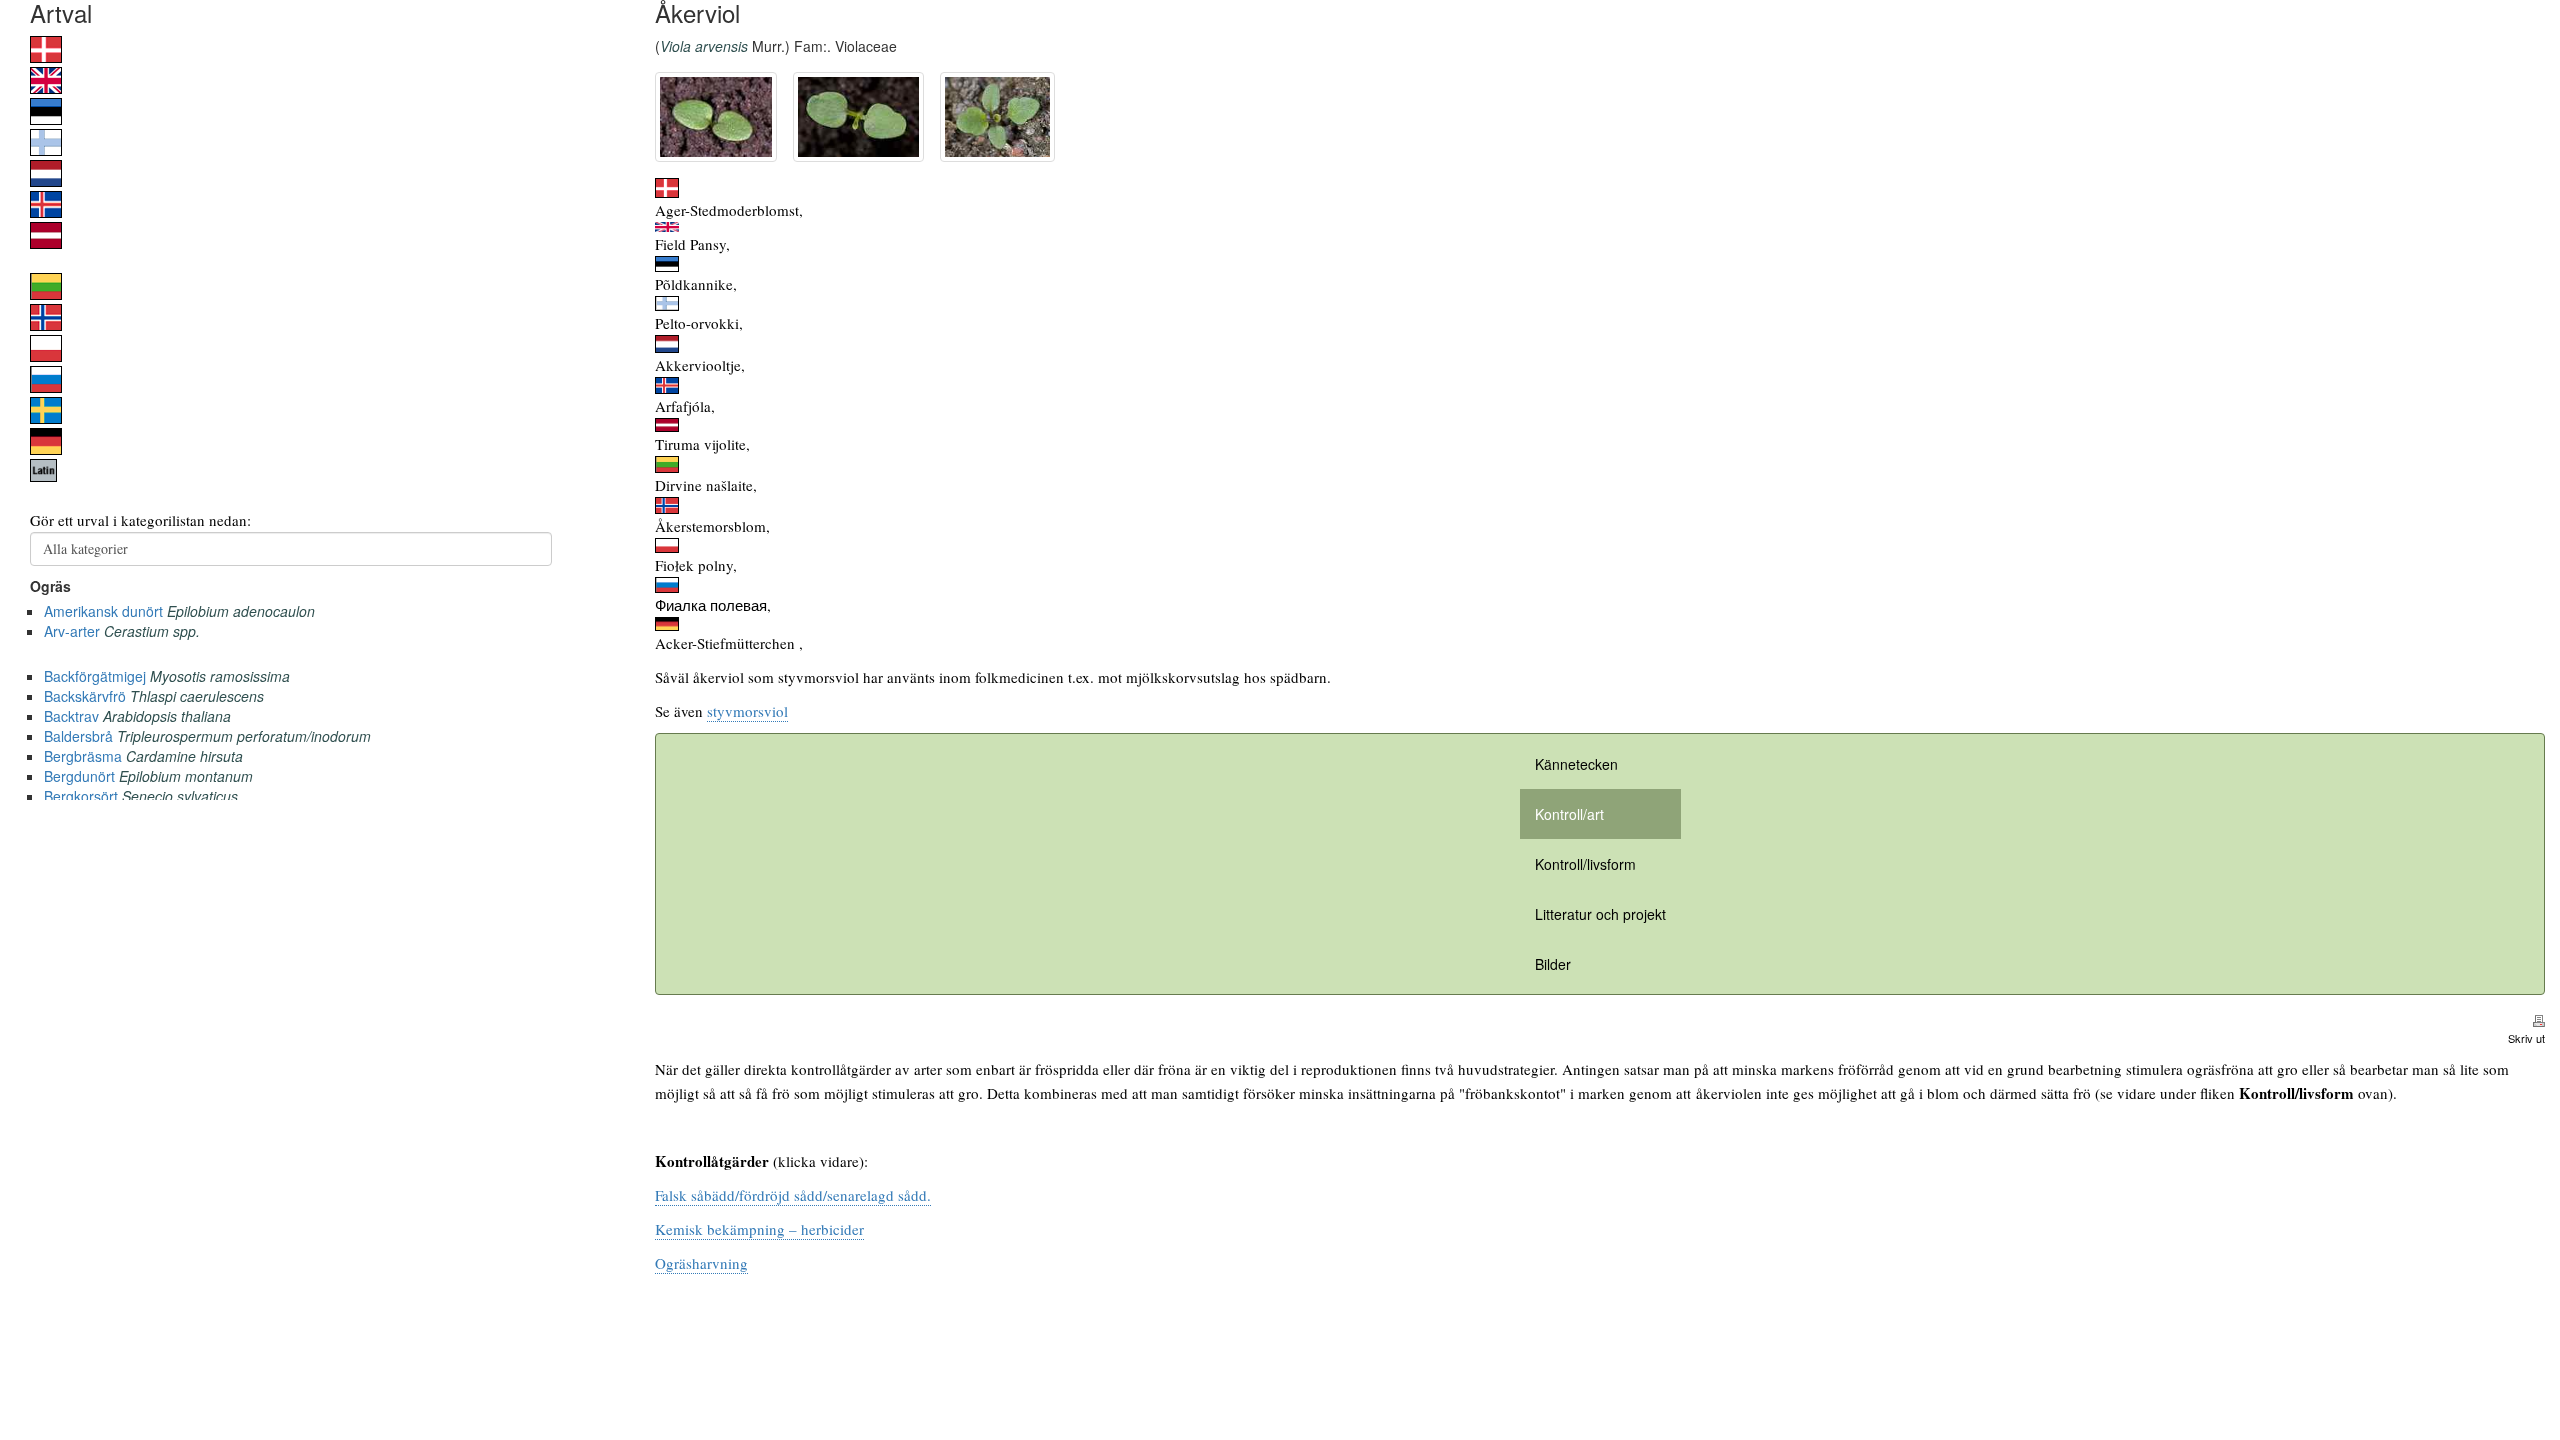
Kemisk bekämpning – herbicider (759, 1229)
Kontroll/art (1569, 814)
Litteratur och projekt (1600, 914)
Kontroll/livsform (1585, 864)
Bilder (1553, 964)
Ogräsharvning (701, 1263)
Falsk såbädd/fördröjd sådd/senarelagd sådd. (793, 1195)
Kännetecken (1576, 764)
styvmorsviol (747, 711)
